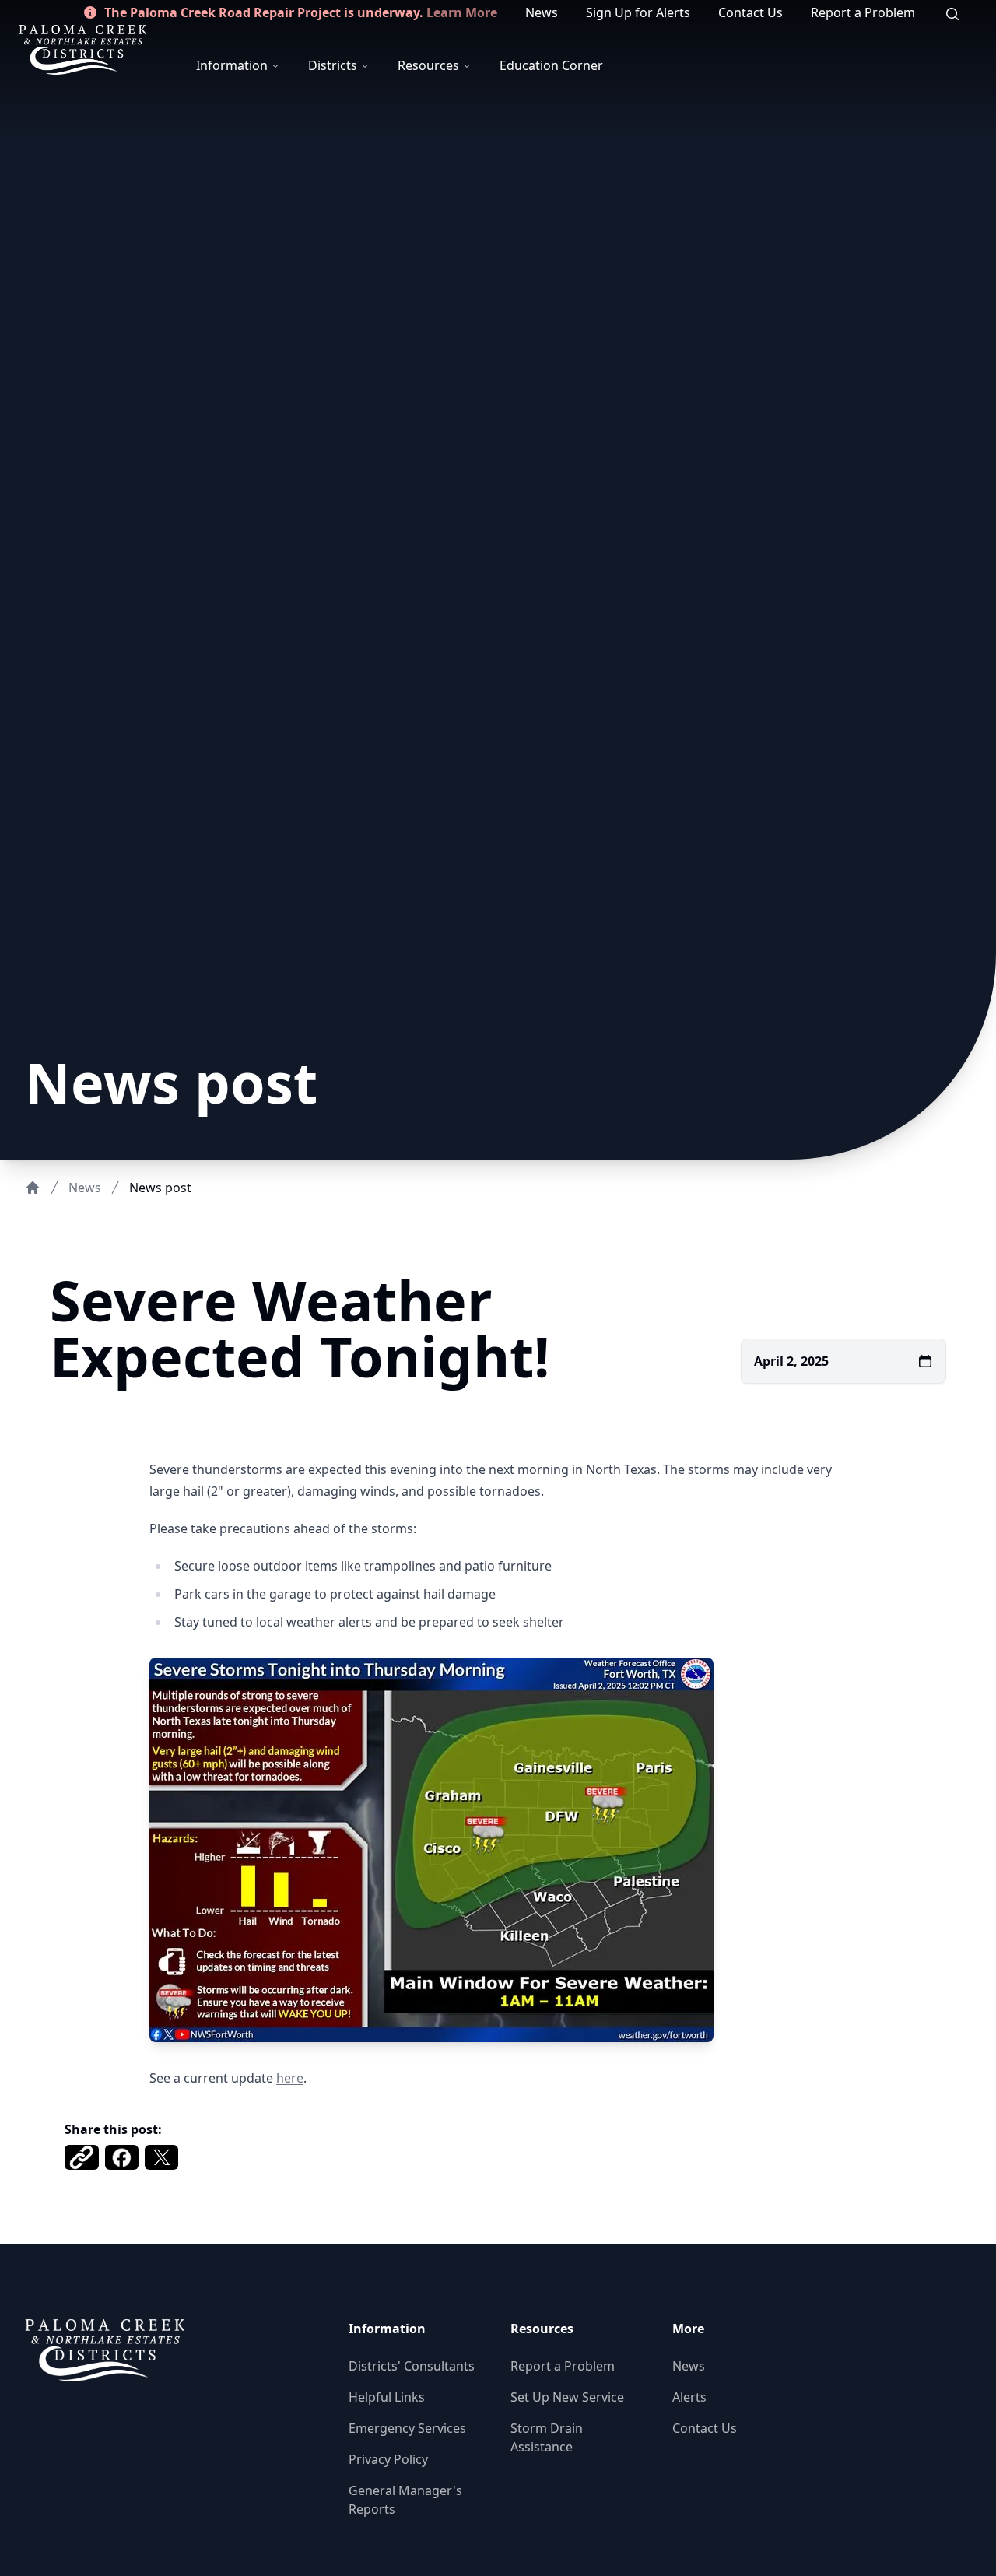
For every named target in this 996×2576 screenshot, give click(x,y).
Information (232, 65)
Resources (428, 65)
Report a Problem (863, 12)
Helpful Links (387, 2397)
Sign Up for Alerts (638, 12)
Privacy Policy (388, 2459)
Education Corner (551, 65)
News (542, 12)
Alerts (689, 2397)
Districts (333, 65)
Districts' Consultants (412, 2366)
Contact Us (751, 12)
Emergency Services (407, 2428)
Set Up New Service (567, 2397)
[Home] (33, 1188)
